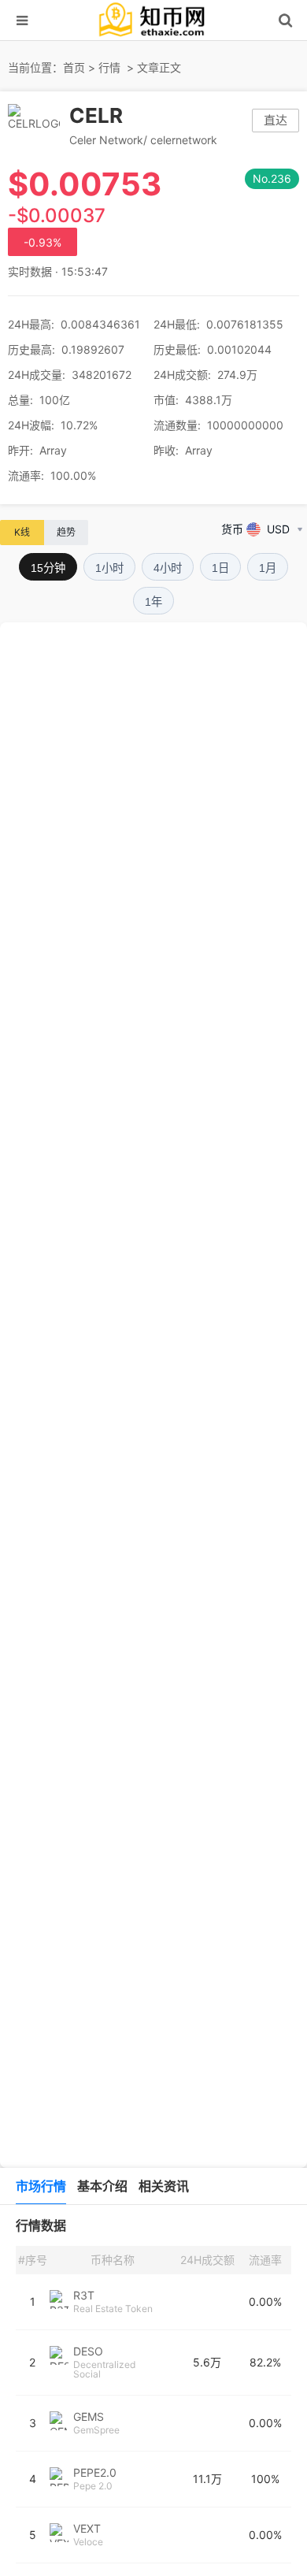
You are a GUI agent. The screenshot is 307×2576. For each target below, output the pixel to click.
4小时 (168, 568)
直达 (276, 120)
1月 (268, 568)
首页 (74, 67)
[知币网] (153, 37)
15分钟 (48, 568)
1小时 (109, 568)
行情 (109, 67)
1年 (153, 602)
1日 (220, 568)
